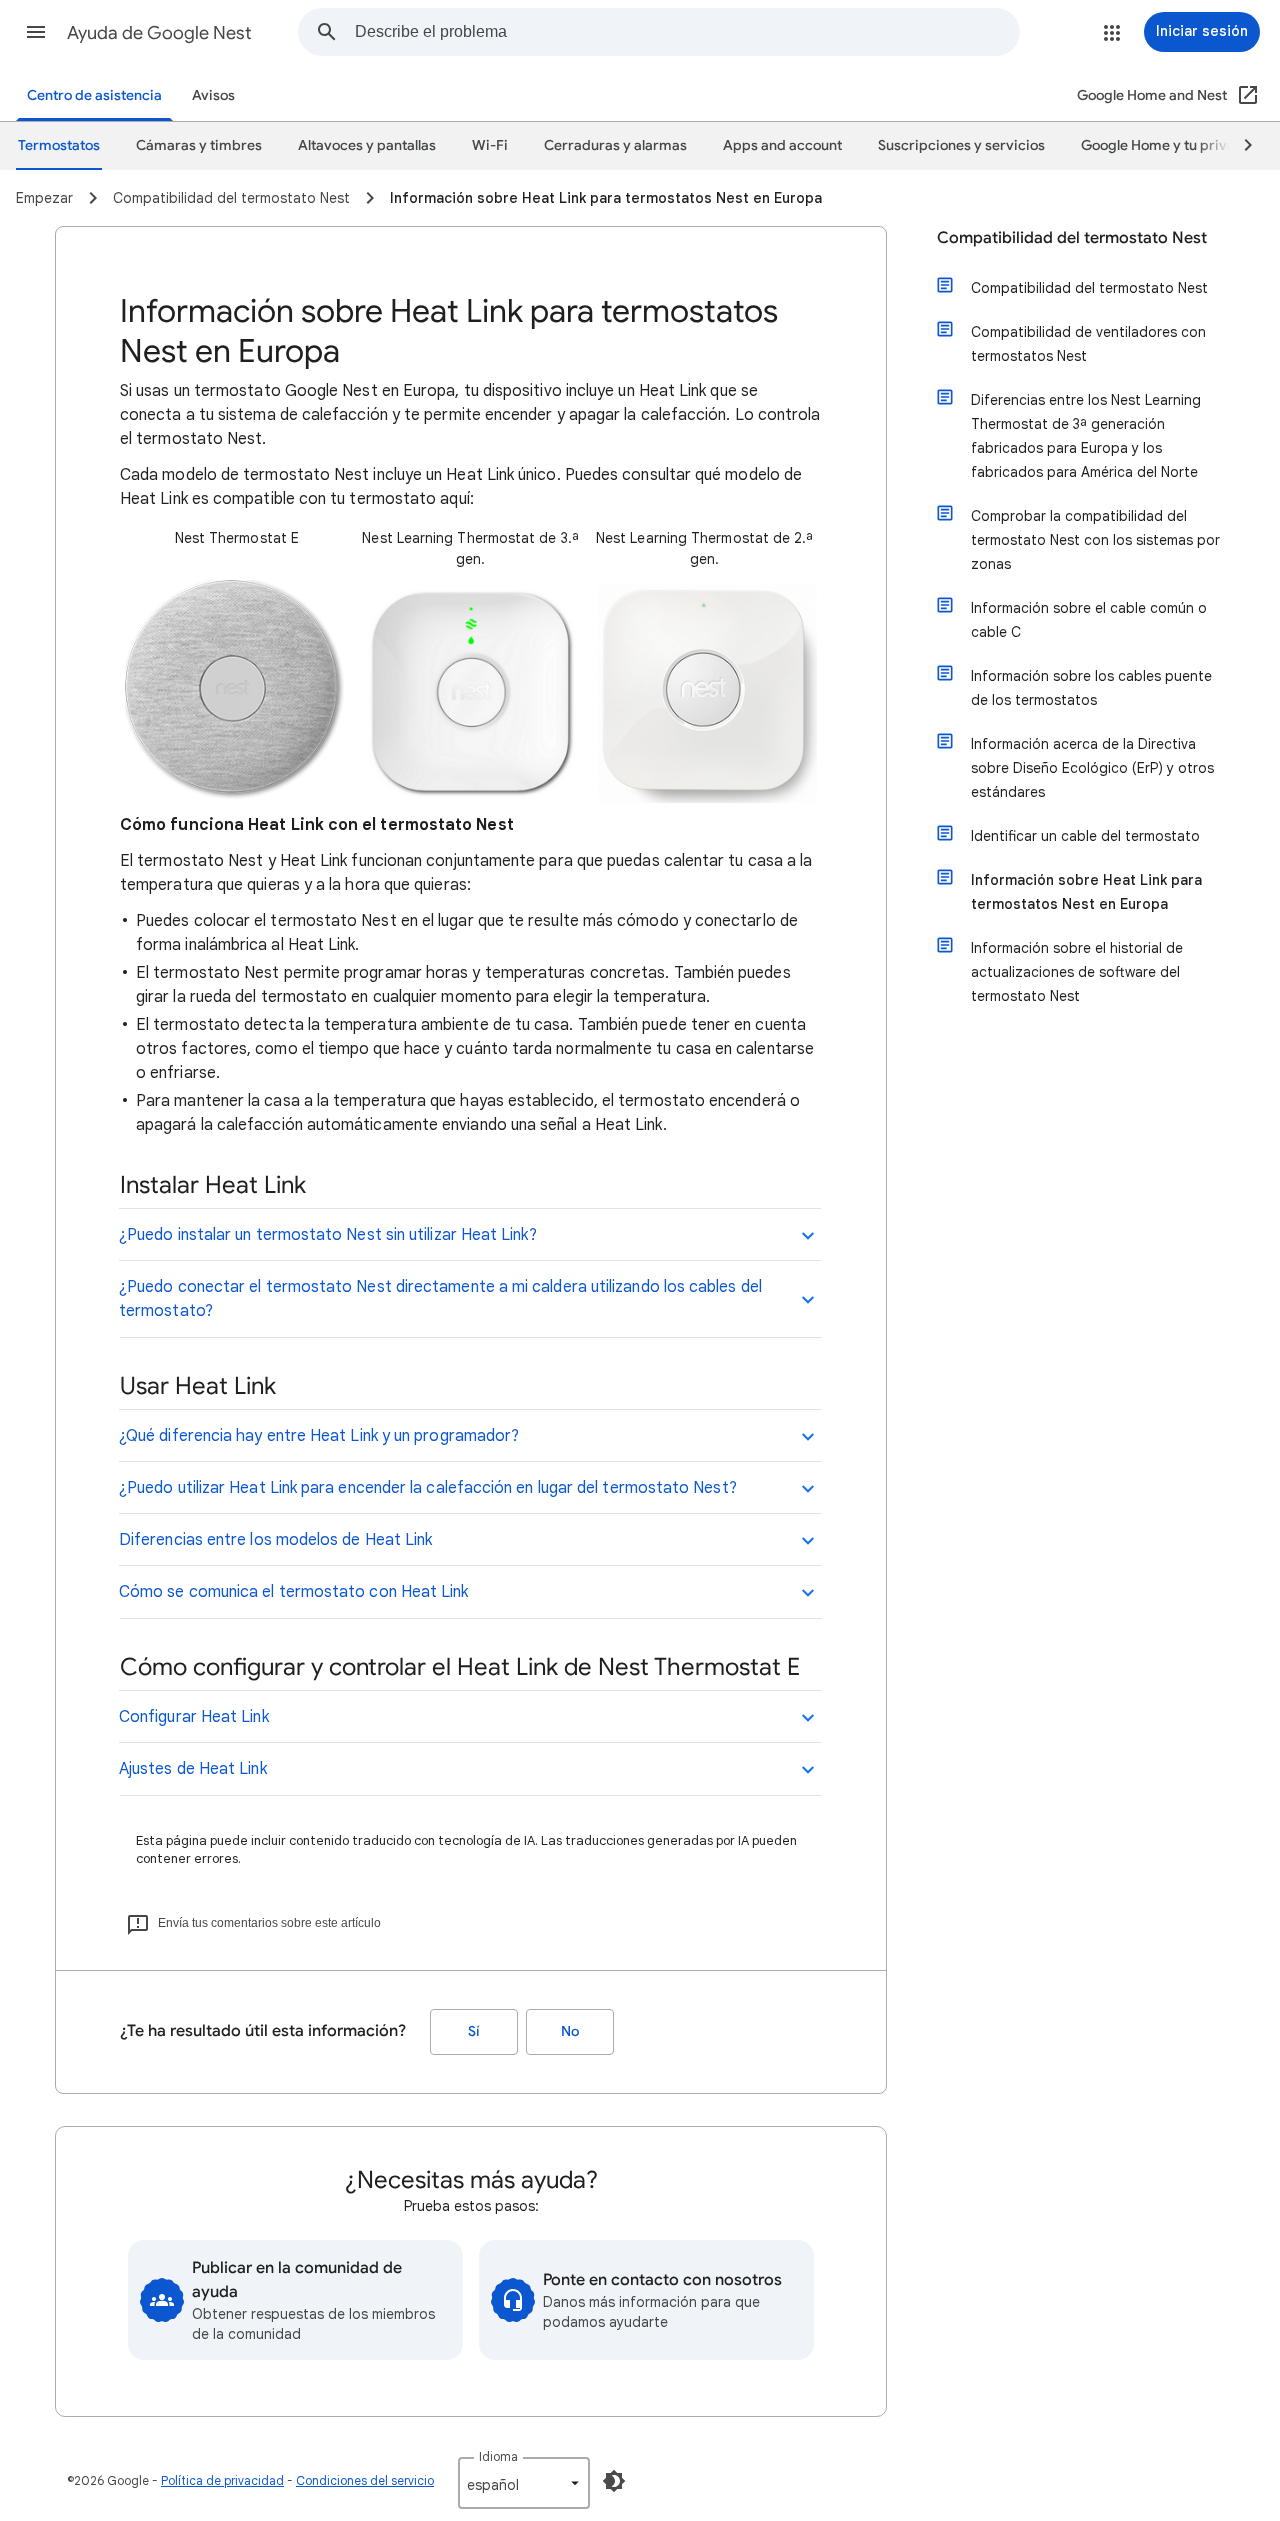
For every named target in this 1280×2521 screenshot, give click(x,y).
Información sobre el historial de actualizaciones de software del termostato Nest (1077, 972)
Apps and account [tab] (782, 145)
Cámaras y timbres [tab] (199, 145)
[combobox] (687, 32)
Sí (474, 2031)
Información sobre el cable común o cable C (1089, 620)
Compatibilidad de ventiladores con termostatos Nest (1088, 344)
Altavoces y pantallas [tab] (367, 145)
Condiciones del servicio (365, 2480)
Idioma (498, 2456)
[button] (36, 32)
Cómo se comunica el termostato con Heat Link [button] (294, 1592)
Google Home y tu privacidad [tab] (1177, 145)
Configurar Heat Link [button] (194, 1717)
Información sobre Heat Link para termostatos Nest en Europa (1086, 892)
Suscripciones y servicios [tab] (961, 145)
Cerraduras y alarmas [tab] (615, 145)
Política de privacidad (222, 2480)
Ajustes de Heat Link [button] (193, 1769)
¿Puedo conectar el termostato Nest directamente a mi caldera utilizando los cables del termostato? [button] (440, 1299)
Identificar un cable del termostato (1085, 836)
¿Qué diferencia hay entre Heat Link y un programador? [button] (319, 1436)
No (570, 2031)
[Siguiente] (1239, 146)
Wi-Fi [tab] (490, 145)
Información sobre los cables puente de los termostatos (1091, 688)
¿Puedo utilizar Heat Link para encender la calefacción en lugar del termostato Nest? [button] (428, 1488)
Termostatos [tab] (59, 145)
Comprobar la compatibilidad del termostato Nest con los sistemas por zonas (1095, 540)
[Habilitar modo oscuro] (614, 2481)
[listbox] (524, 2483)
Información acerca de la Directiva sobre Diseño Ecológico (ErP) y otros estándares (1092, 768)
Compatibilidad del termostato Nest (1072, 238)
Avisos (213, 95)
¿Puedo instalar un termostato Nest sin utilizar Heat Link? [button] (328, 1235)
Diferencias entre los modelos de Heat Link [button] (275, 1540)
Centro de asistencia (94, 95)
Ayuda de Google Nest (159, 33)
